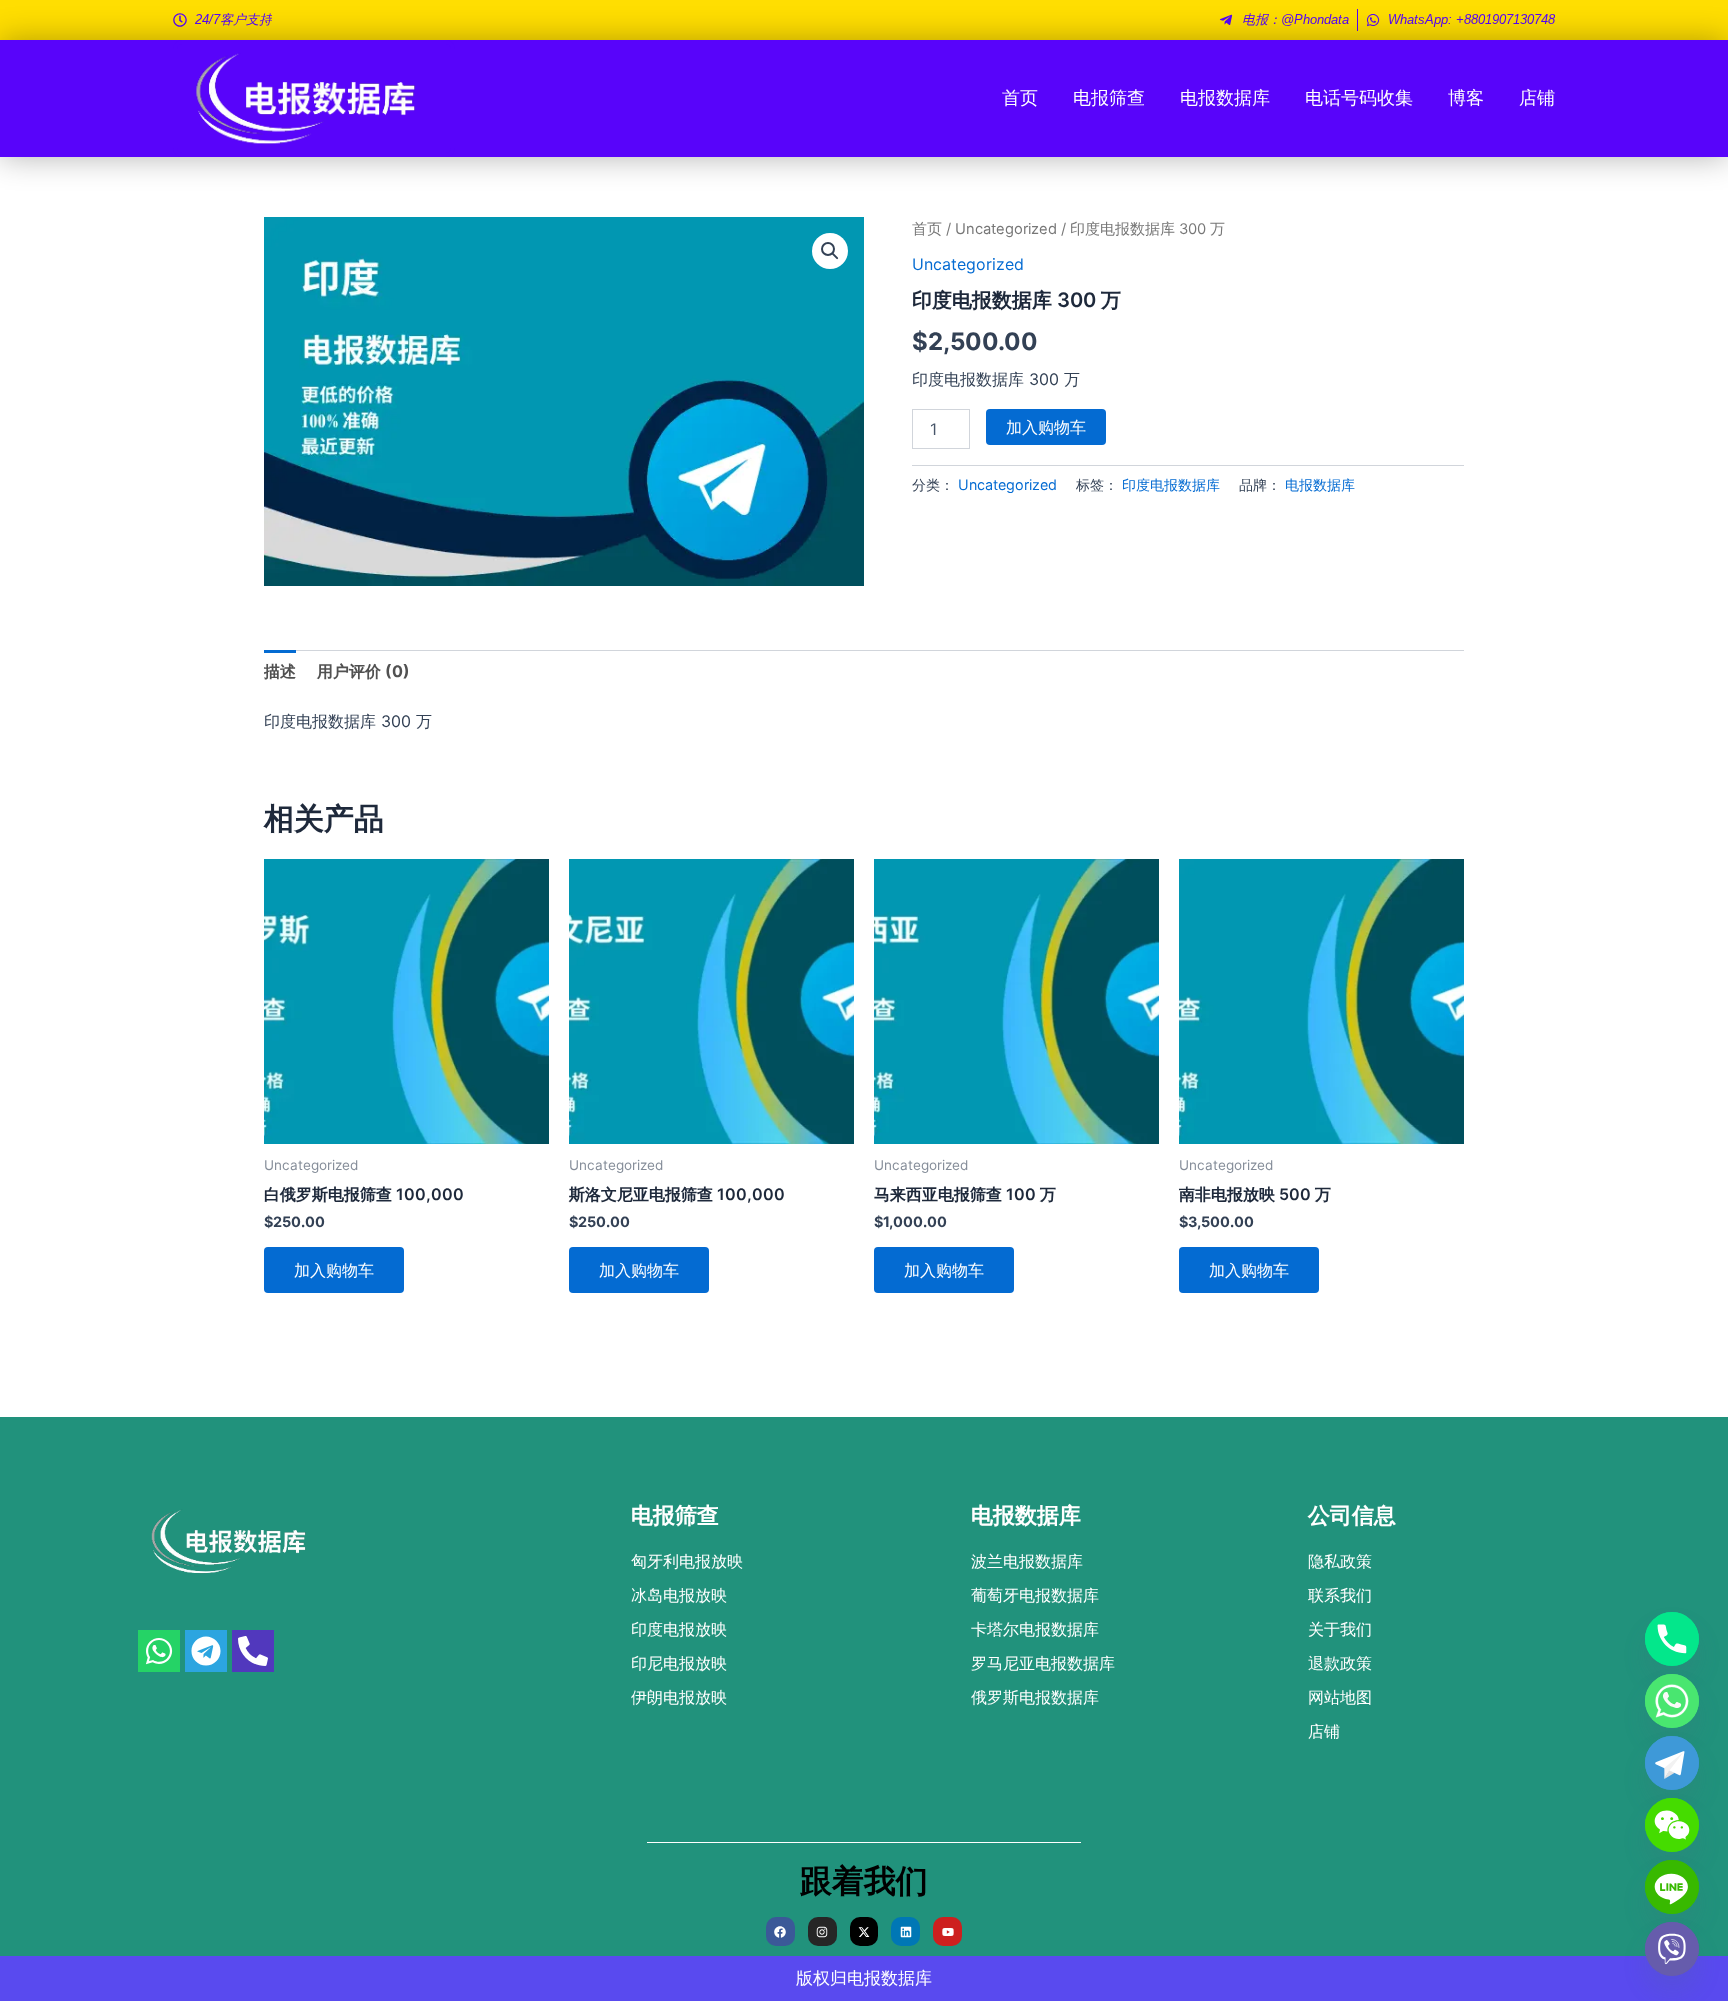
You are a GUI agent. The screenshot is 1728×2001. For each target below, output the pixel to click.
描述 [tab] (280, 671)
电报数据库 (1225, 97)
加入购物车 (1046, 427)
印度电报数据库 (1171, 484)
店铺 (1537, 97)
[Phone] (1672, 1639)
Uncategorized (1006, 229)
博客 (1466, 97)
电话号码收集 (1359, 97)
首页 (1020, 97)
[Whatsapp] (1672, 1701)
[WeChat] (1672, 1825)
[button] (830, 251)
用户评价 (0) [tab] (363, 671)
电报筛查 (1109, 97)
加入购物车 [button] (334, 1270)
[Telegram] (1672, 1763)
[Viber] (1672, 1949)
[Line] (1672, 1887)
